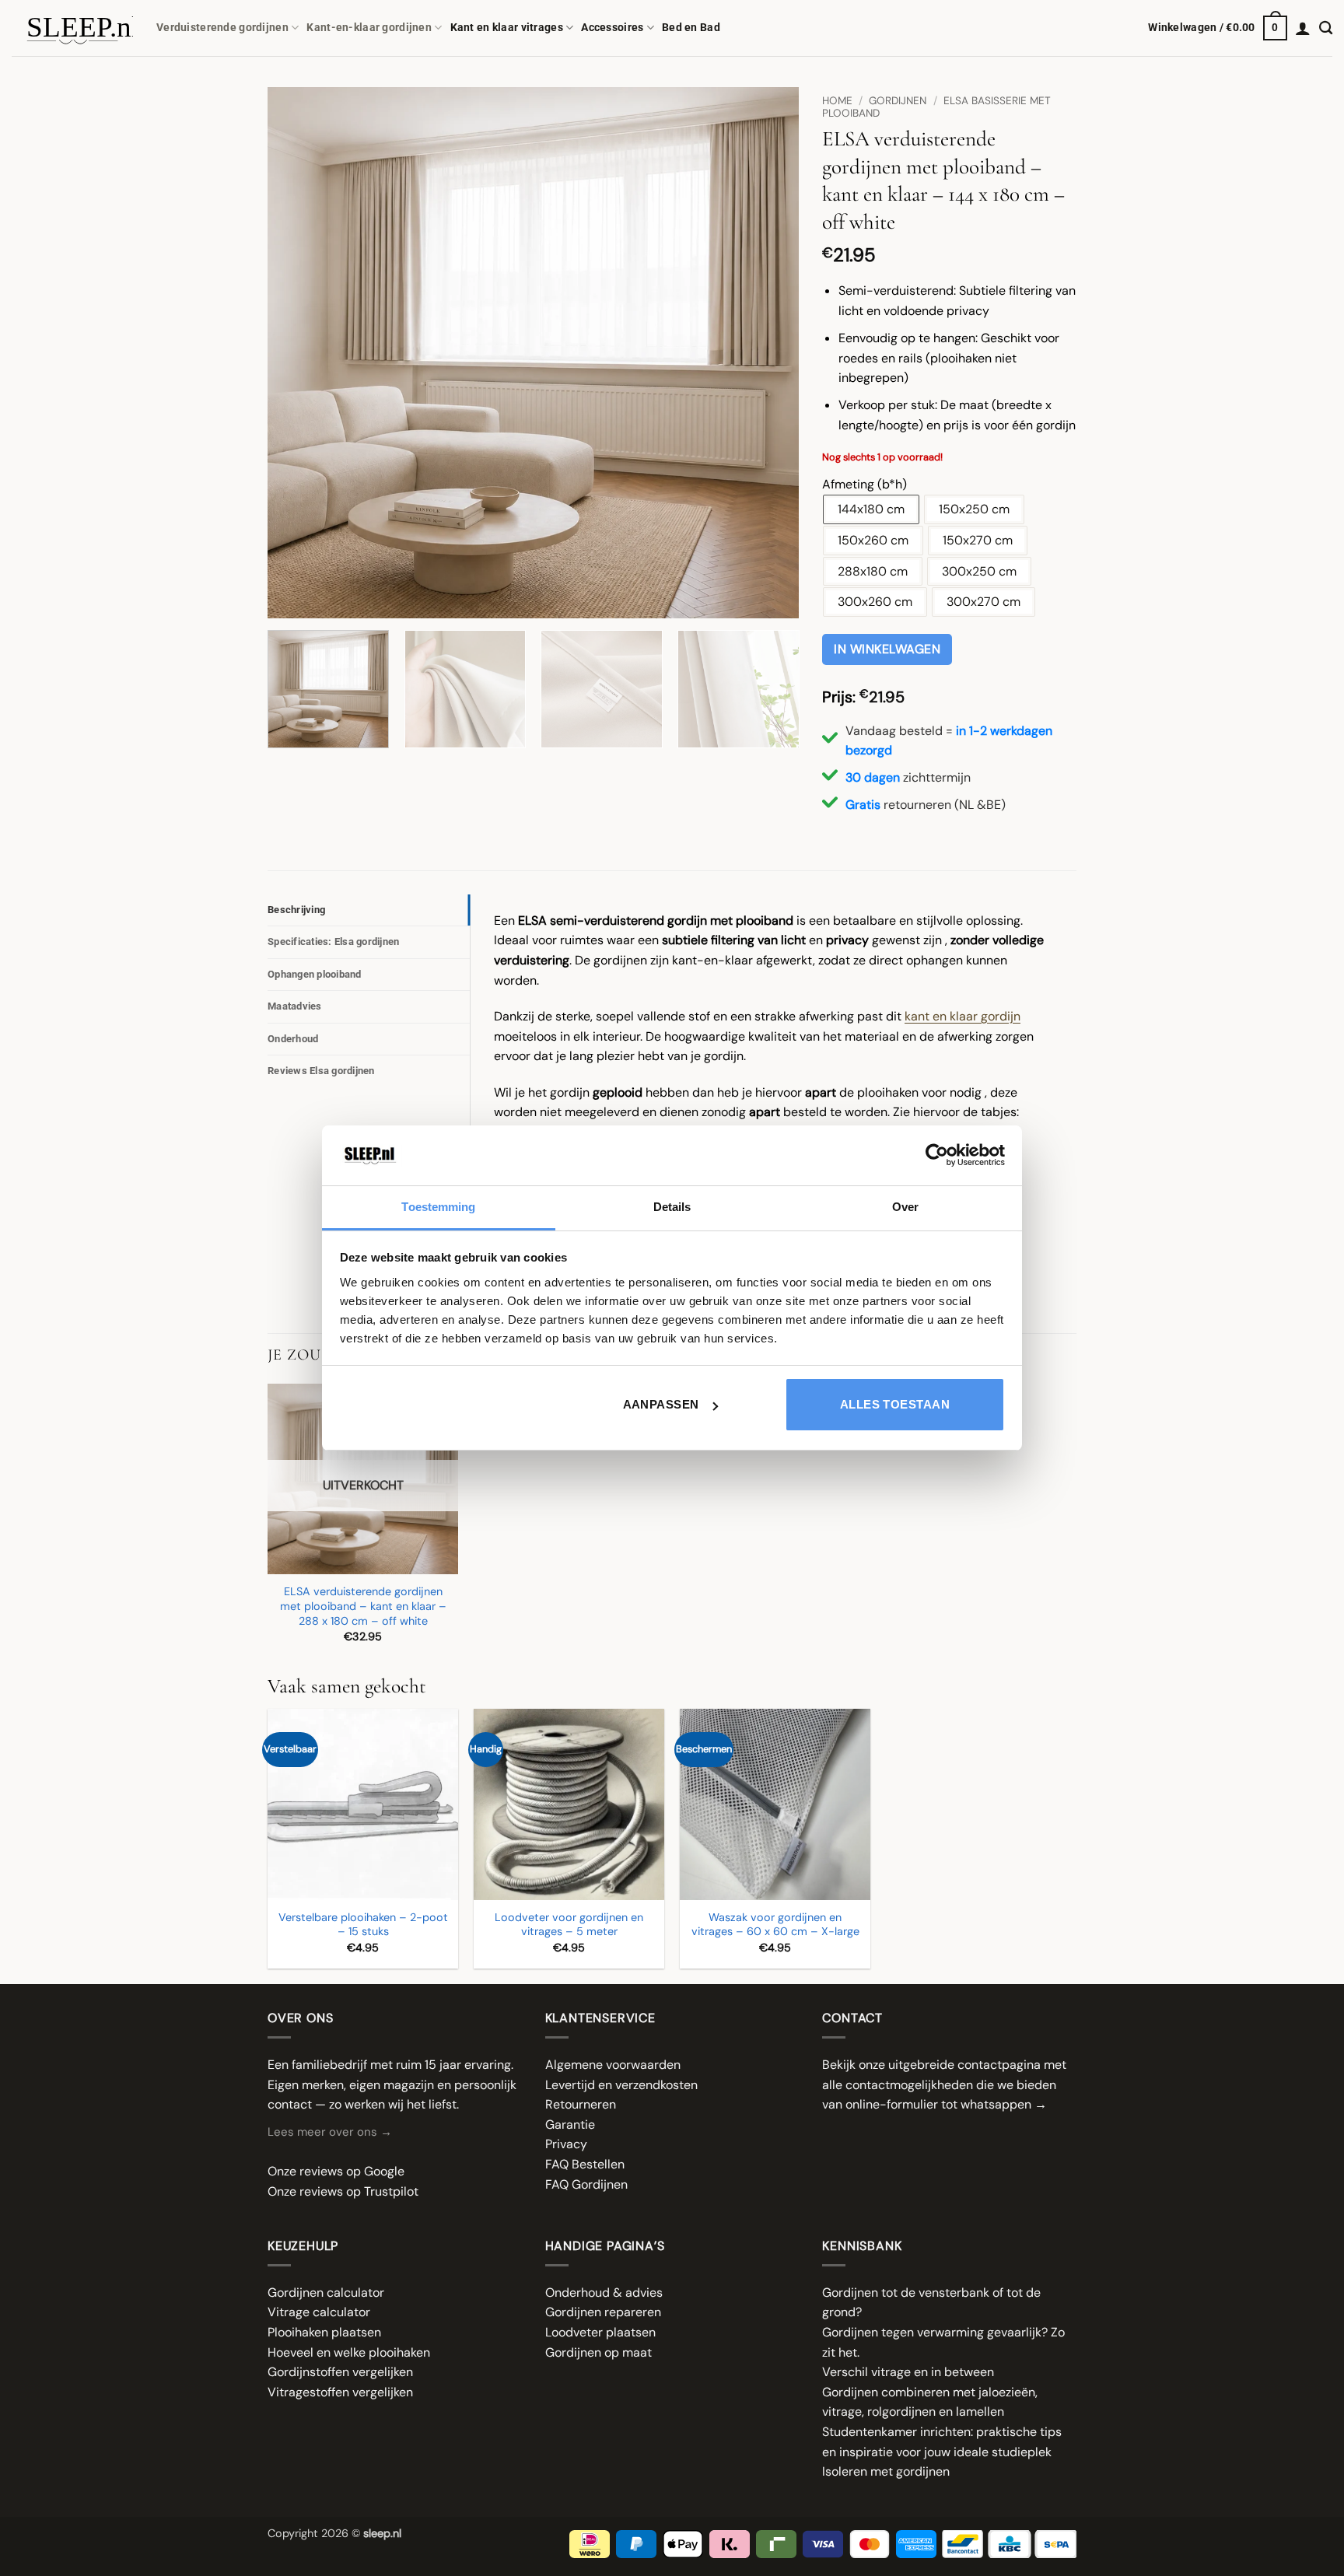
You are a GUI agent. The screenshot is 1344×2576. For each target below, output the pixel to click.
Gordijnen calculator (326, 2292)
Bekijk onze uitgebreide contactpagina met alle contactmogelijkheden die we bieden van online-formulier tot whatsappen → (944, 2084)
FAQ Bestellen (585, 2164)
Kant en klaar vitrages (507, 28)
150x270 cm (978, 540)
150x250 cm (974, 509)
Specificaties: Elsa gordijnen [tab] (333, 941)
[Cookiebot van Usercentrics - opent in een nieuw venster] (937, 1155)
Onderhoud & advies (604, 2292)
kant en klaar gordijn (962, 1016)
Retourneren (581, 2104)
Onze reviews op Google (336, 2171)
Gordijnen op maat (598, 2352)
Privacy (566, 2144)
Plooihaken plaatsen (324, 2332)
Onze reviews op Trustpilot (343, 2191)
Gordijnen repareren (603, 2312)
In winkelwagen (887, 649)
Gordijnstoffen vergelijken (340, 2372)
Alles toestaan (895, 1404)
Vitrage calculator (319, 2312)
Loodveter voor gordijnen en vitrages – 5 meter (569, 1925)
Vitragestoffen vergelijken (340, 2392)
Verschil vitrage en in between (908, 2372)
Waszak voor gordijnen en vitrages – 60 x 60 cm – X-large (775, 1925)
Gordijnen (898, 101)
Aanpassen (661, 1404)
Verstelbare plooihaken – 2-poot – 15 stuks (363, 1925)
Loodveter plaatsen (600, 2332)
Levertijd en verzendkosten (621, 2085)
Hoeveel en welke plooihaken (349, 2352)
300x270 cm (983, 602)
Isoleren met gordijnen (886, 2471)
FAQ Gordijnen (586, 2184)
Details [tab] (672, 1207)
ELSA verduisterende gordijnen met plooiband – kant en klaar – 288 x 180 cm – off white (363, 1606)
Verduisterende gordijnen (222, 28)
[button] (1218, 28)
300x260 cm (875, 602)
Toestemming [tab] (438, 1207)
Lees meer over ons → (330, 2132)
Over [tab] (905, 1207)
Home (837, 101)
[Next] (768, 353)
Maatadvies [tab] (295, 1006)
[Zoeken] (1326, 28)
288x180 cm (873, 571)
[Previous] (298, 353)
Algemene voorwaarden (613, 2065)
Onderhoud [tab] (293, 1039)
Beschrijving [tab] (296, 910)
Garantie (570, 2124)
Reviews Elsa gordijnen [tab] (321, 1071)
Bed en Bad (691, 28)
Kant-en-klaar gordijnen (369, 28)
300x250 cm (979, 571)
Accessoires (612, 28)
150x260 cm (873, 540)
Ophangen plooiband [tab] (315, 974)
